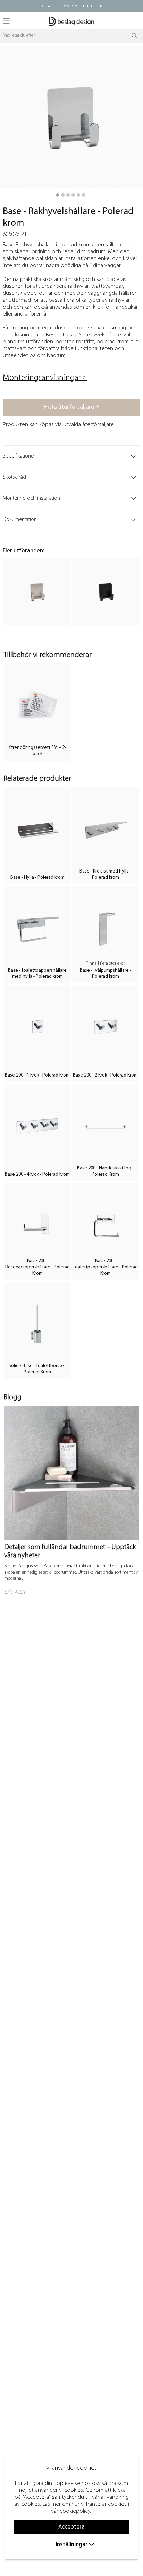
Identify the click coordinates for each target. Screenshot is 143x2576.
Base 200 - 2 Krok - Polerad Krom (105, 1075)
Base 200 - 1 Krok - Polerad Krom (37, 1075)
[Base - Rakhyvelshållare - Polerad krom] (58, 195)
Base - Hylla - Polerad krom (37, 878)
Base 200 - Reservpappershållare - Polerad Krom (37, 1267)
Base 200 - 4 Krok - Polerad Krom (37, 1174)
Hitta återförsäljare (70, 407)
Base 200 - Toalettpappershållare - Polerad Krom (105, 1267)
